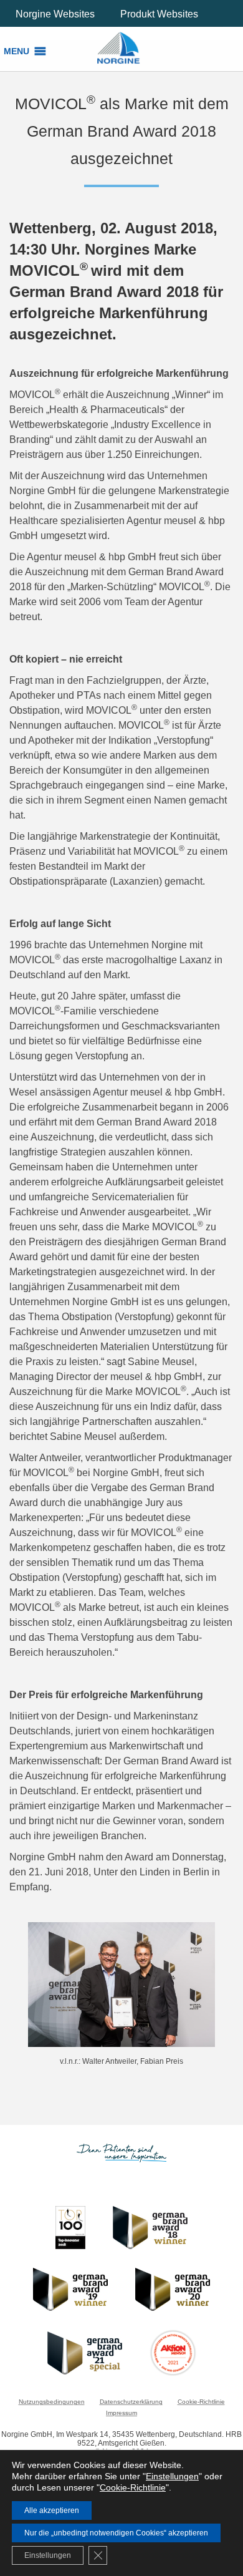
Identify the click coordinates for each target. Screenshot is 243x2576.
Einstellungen (172, 2476)
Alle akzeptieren (52, 2510)
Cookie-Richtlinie (201, 2402)
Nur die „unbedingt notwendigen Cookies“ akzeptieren (116, 2533)
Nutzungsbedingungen (52, 2402)
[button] (17, 51)
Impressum (121, 2413)
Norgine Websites (55, 14)
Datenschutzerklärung (131, 2402)
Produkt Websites (159, 14)
